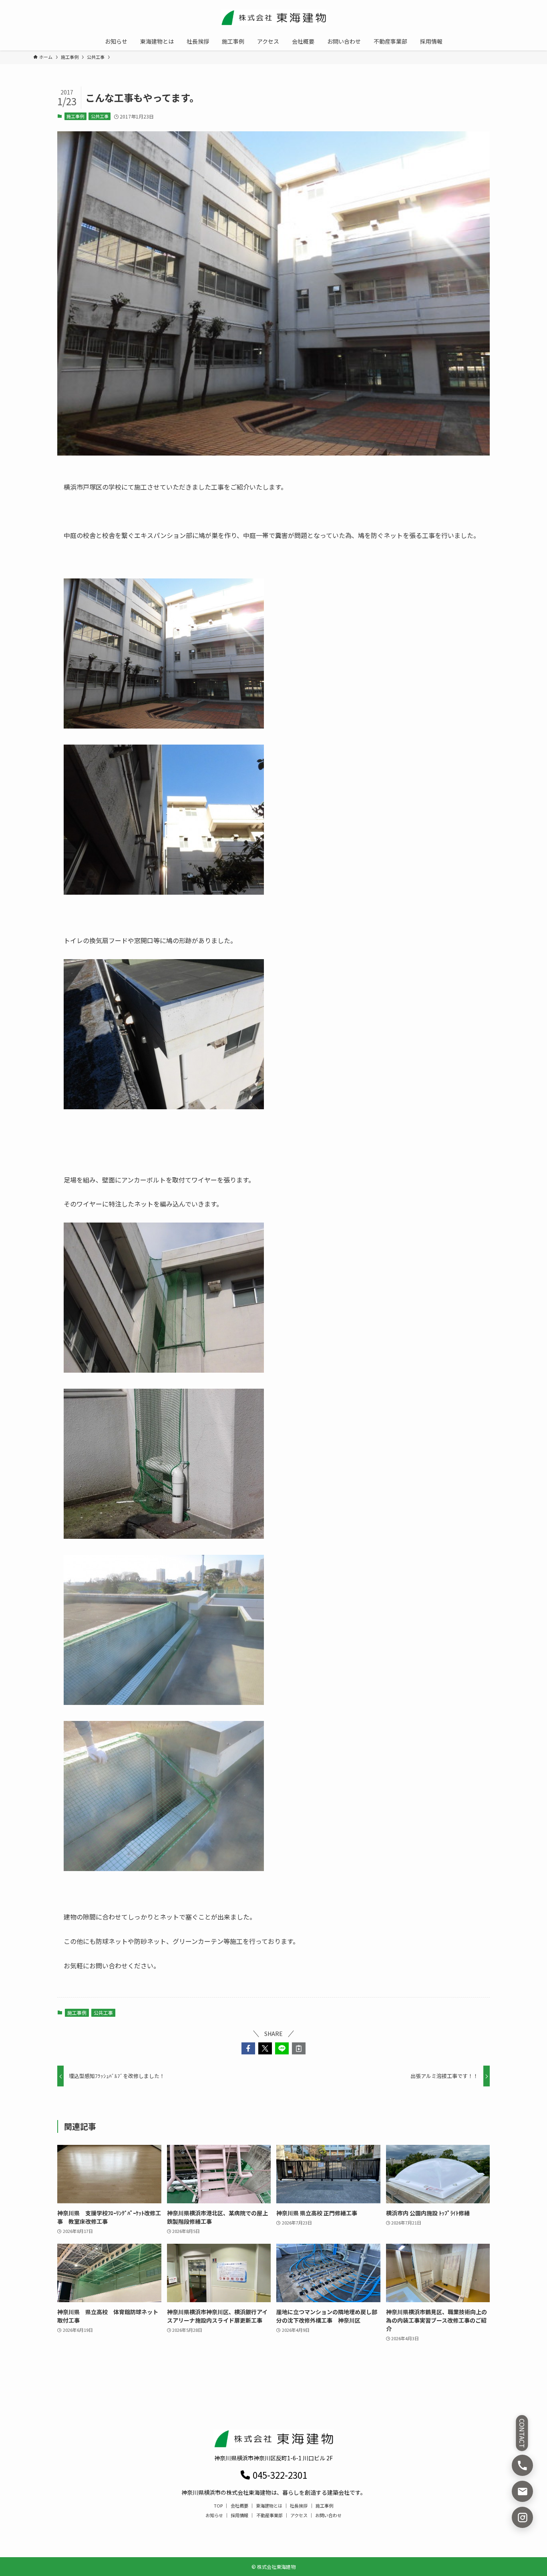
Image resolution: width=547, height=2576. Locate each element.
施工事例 (75, 116)
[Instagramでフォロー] (522, 2517)
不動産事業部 (269, 2515)
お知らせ (214, 2515)
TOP (218, 2506)
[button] (248, 2048)
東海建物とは (269, 2506)
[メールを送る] (522, 2491)
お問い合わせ (328, 2515)
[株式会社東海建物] (273, 18)
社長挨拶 (299, 2506)
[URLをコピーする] (299, 2048)
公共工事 (100, 116)
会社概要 (239, 2506)
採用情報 (239, 2515)
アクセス (299, 2515)
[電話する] (522, 2465)
